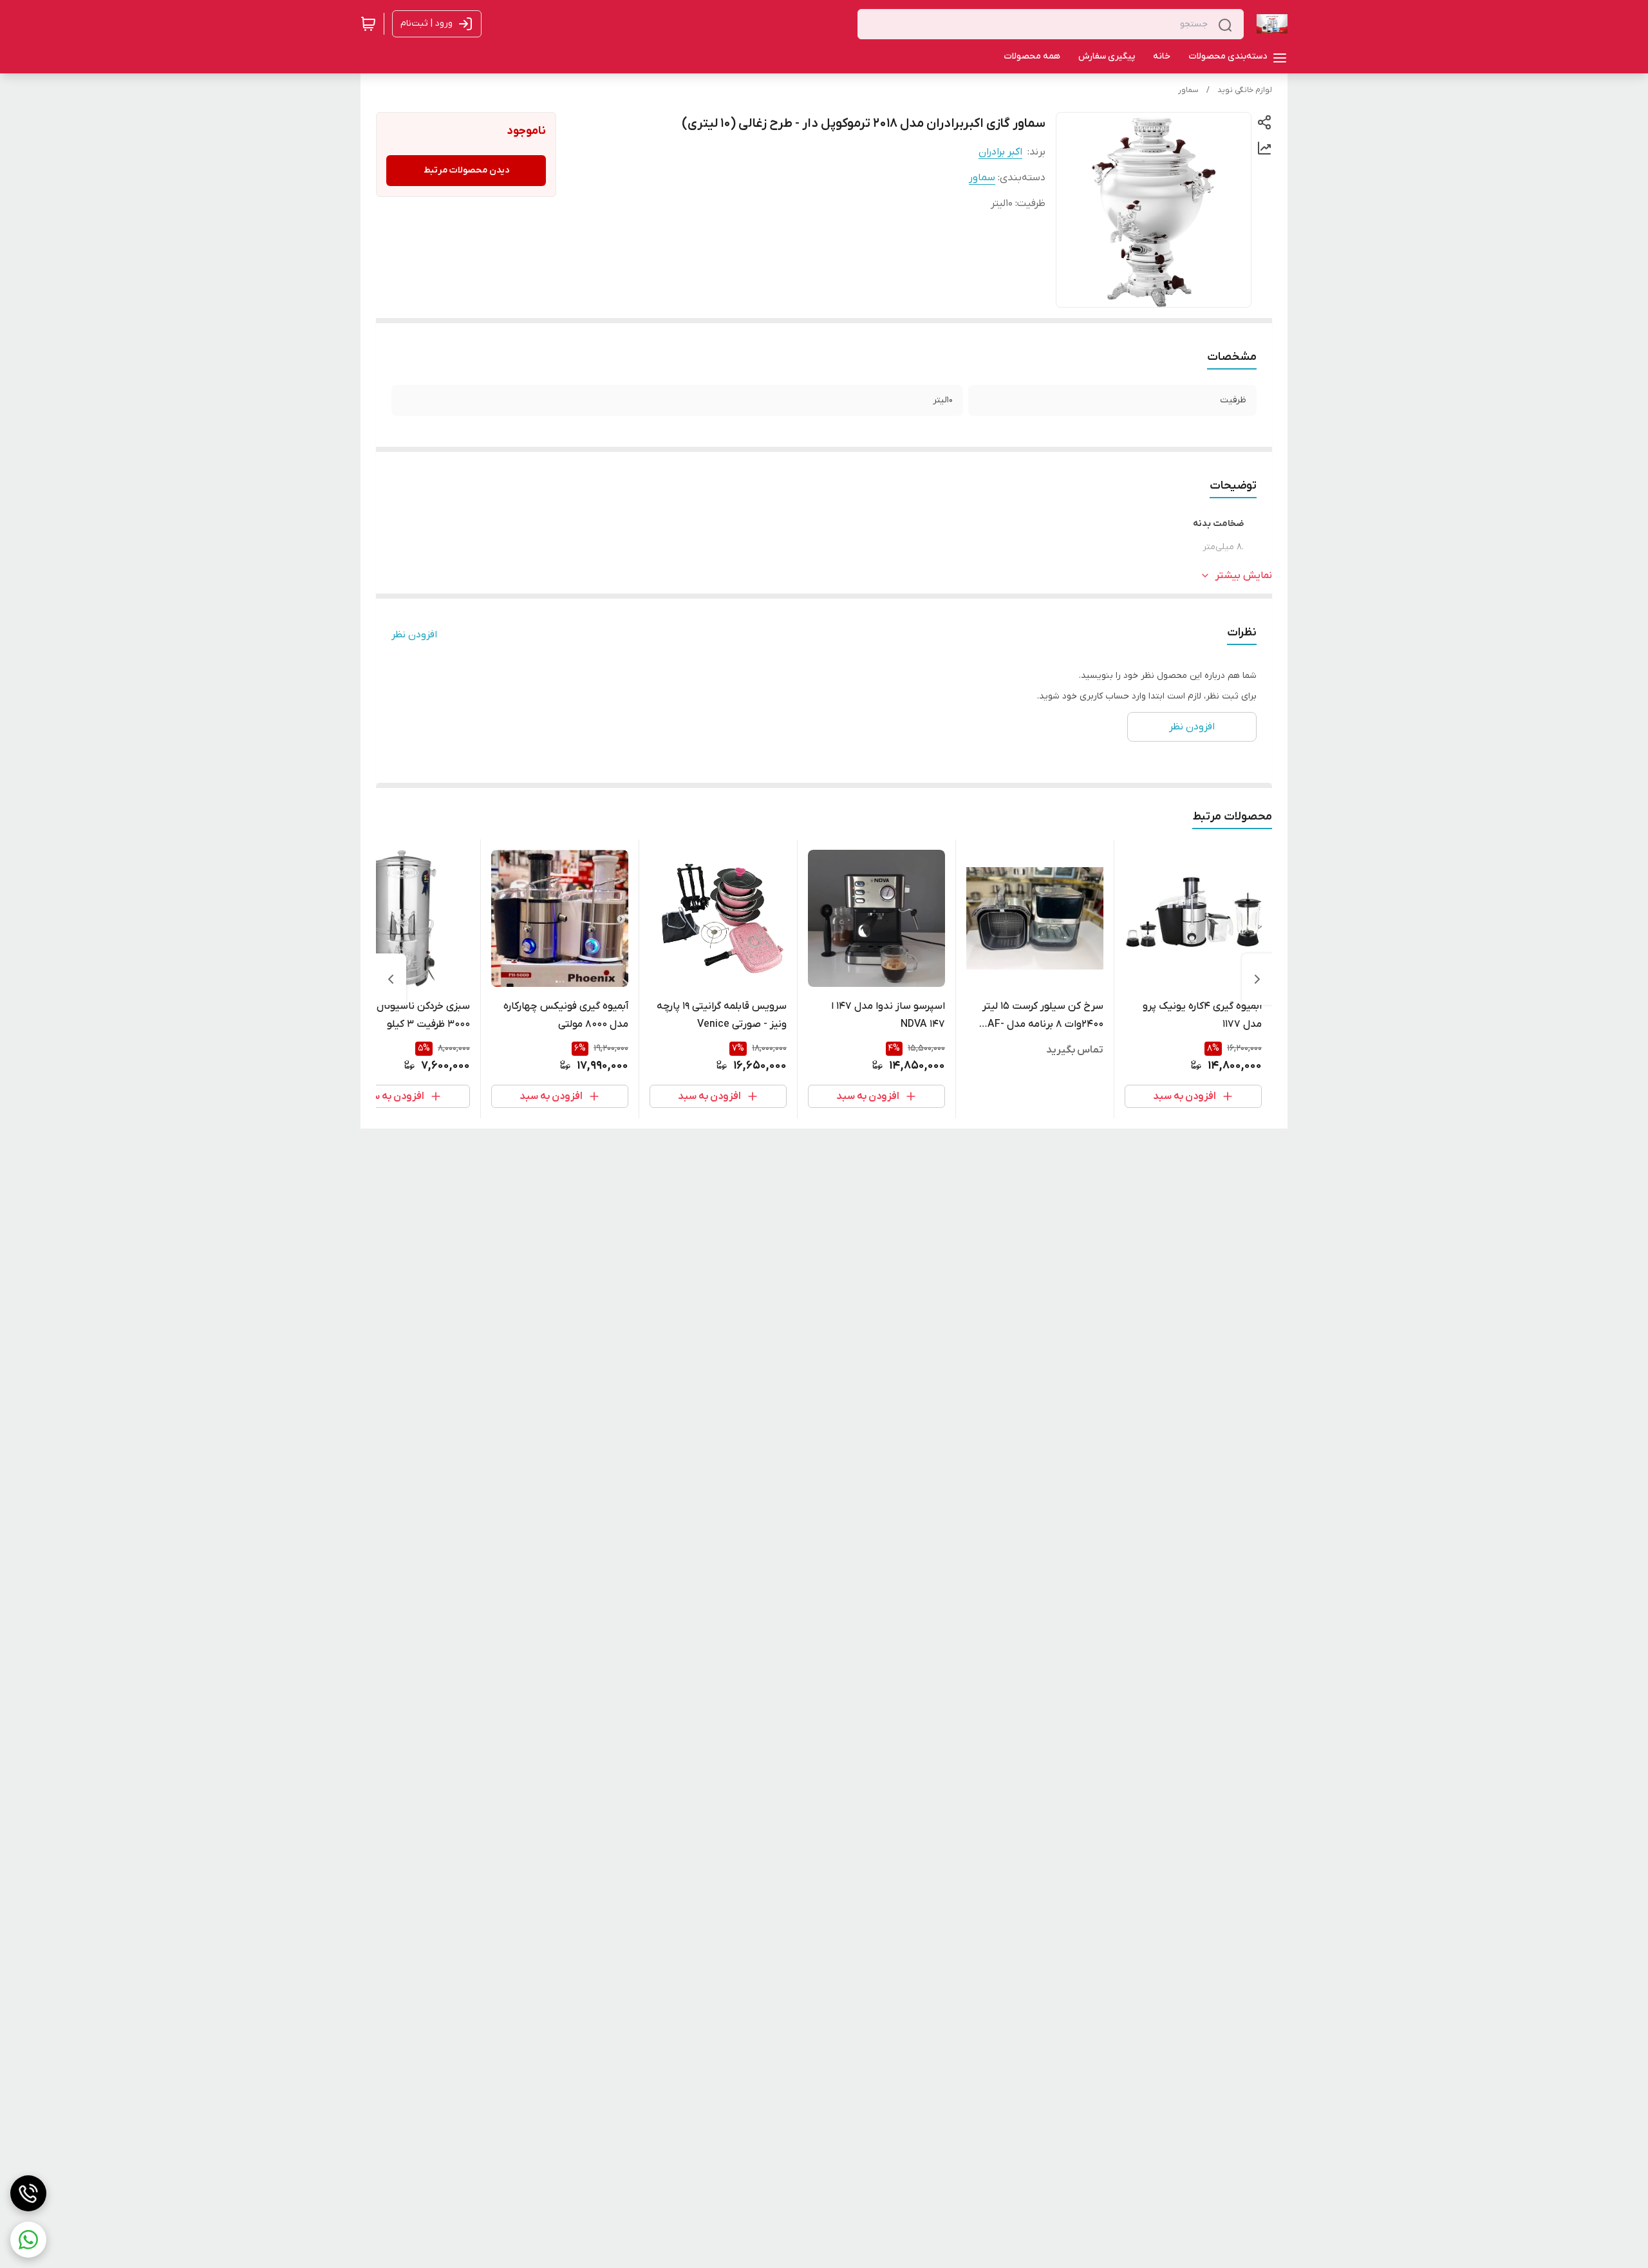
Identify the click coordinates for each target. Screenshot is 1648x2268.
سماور (1188, 90)
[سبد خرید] (368, 24)
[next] (391, 979)
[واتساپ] (28, 2240)
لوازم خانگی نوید (1245, 90)
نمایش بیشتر (1244, 576)
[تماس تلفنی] (28, 2193)
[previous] (1257, 979)
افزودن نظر (414, 635)
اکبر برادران (1000, 152)
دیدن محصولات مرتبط (466, 170)
